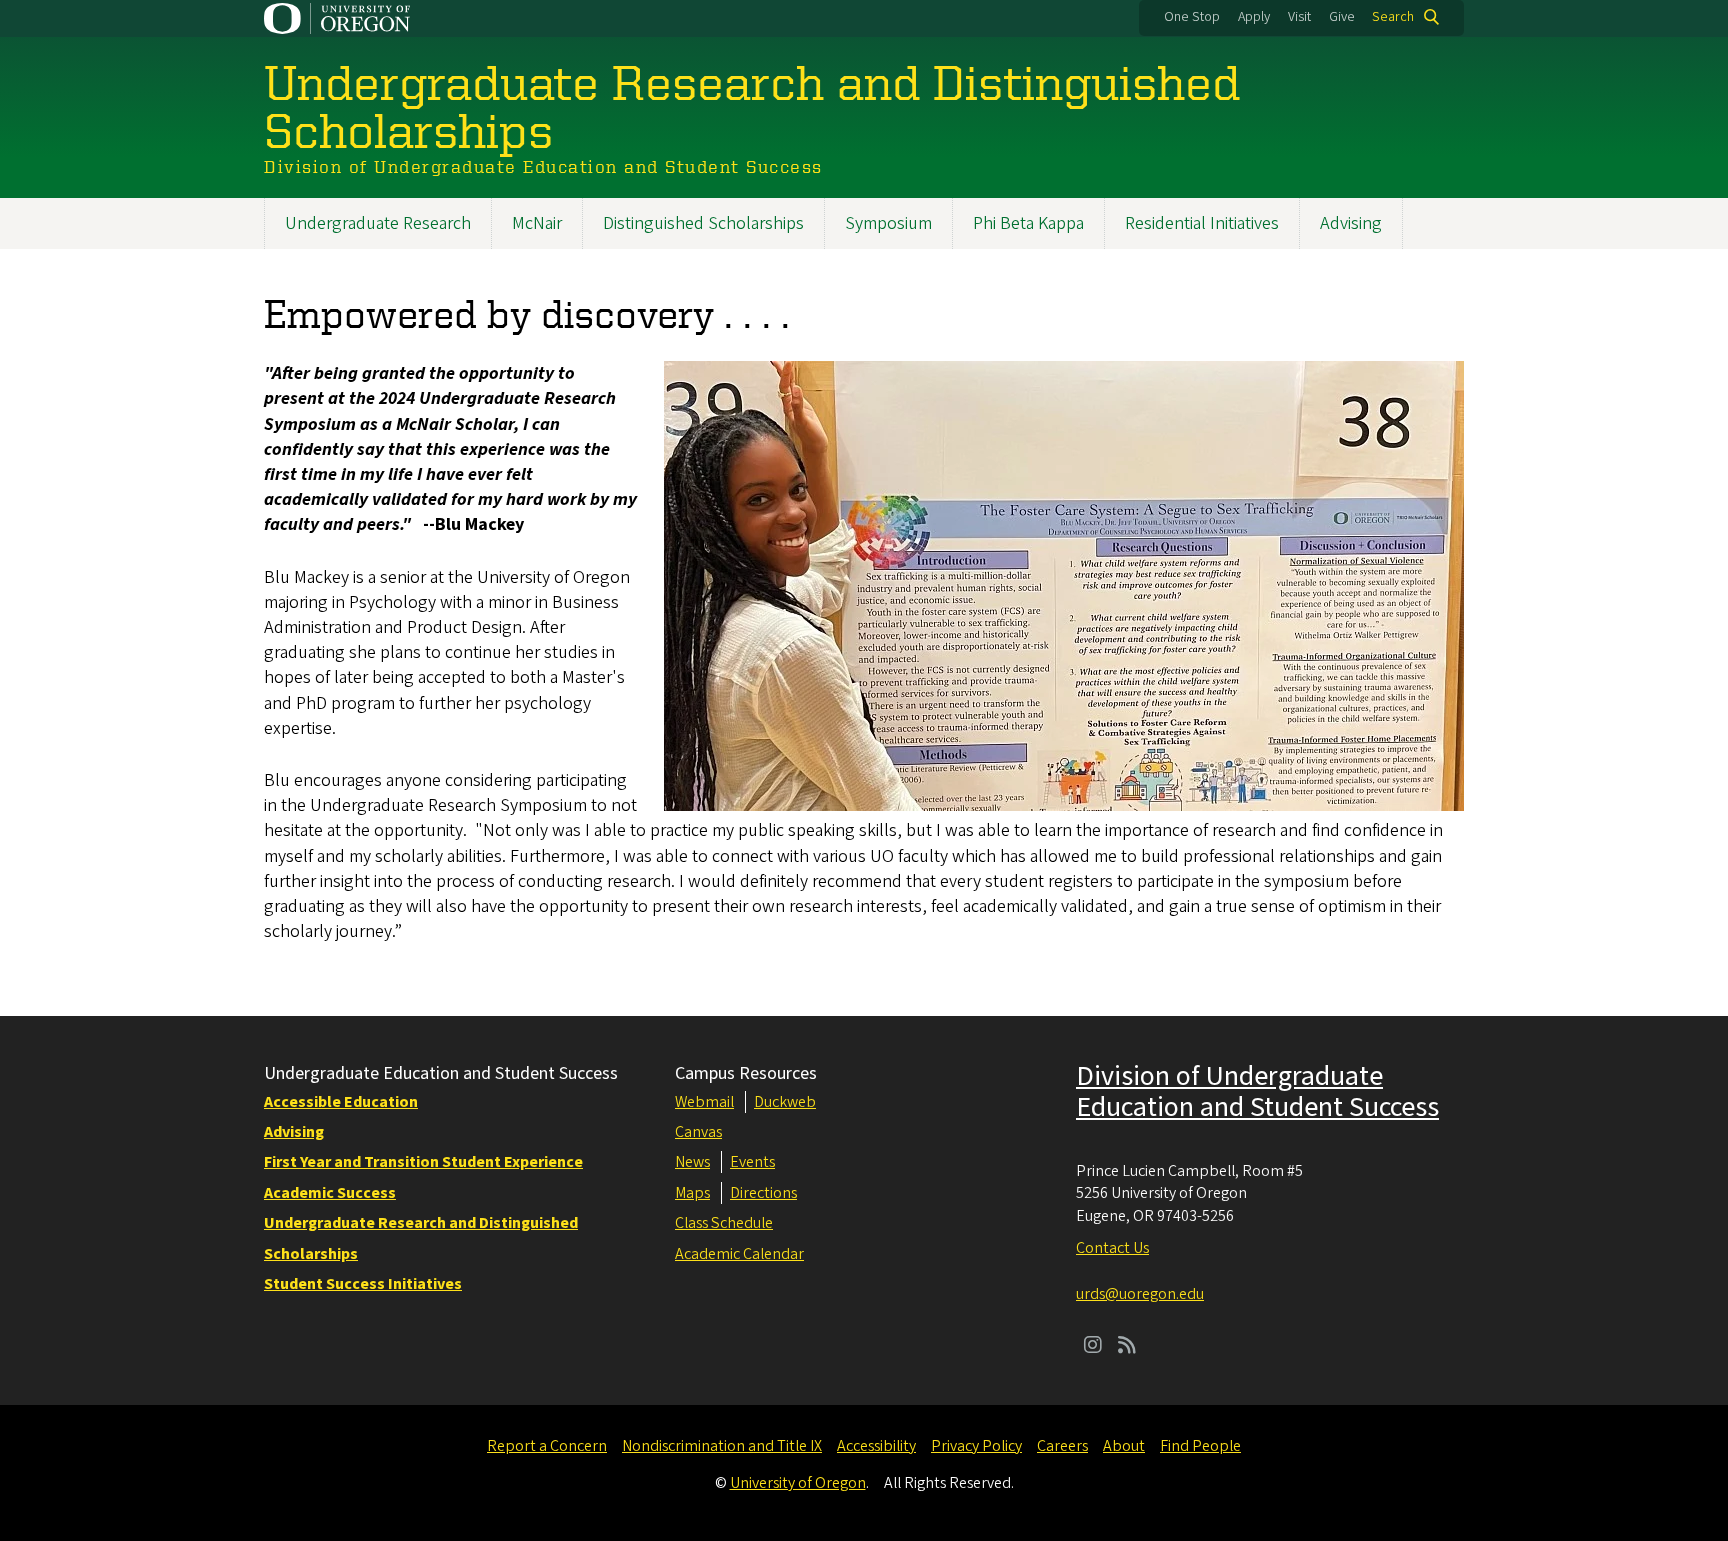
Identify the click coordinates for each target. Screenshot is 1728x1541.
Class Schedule (724, 1223)
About (1124, 1446)
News (692, 1162)
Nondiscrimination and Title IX (722, 1446)
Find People (1200, 1446)
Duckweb (785, 1102)
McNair (537, 223)
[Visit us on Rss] (1127, 1347)
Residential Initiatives (1202, 223)
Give (1342, 17)
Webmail (704, 1102)
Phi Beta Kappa (1028, 223)
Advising (1351, 223)
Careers (1062, 1446)
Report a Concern (547, 1446)
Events (752, 1162)
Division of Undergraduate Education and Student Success (1257, 1091)
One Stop (1192, 17)
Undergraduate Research (378, 223)
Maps (692, 1193)
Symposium (888, 223)
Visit (1299, 17)
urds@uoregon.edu (1140, 1294)
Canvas (698, 1132)
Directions (763, 1193)
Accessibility (876, 1446)
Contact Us (1112, 1248)
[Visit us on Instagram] (1093, 1347)
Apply (1254, 17)
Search (1393, 17)
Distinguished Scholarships (703, 223)
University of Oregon (798, 1483)
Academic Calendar (739, 1254)
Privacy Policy (976, 1446)
